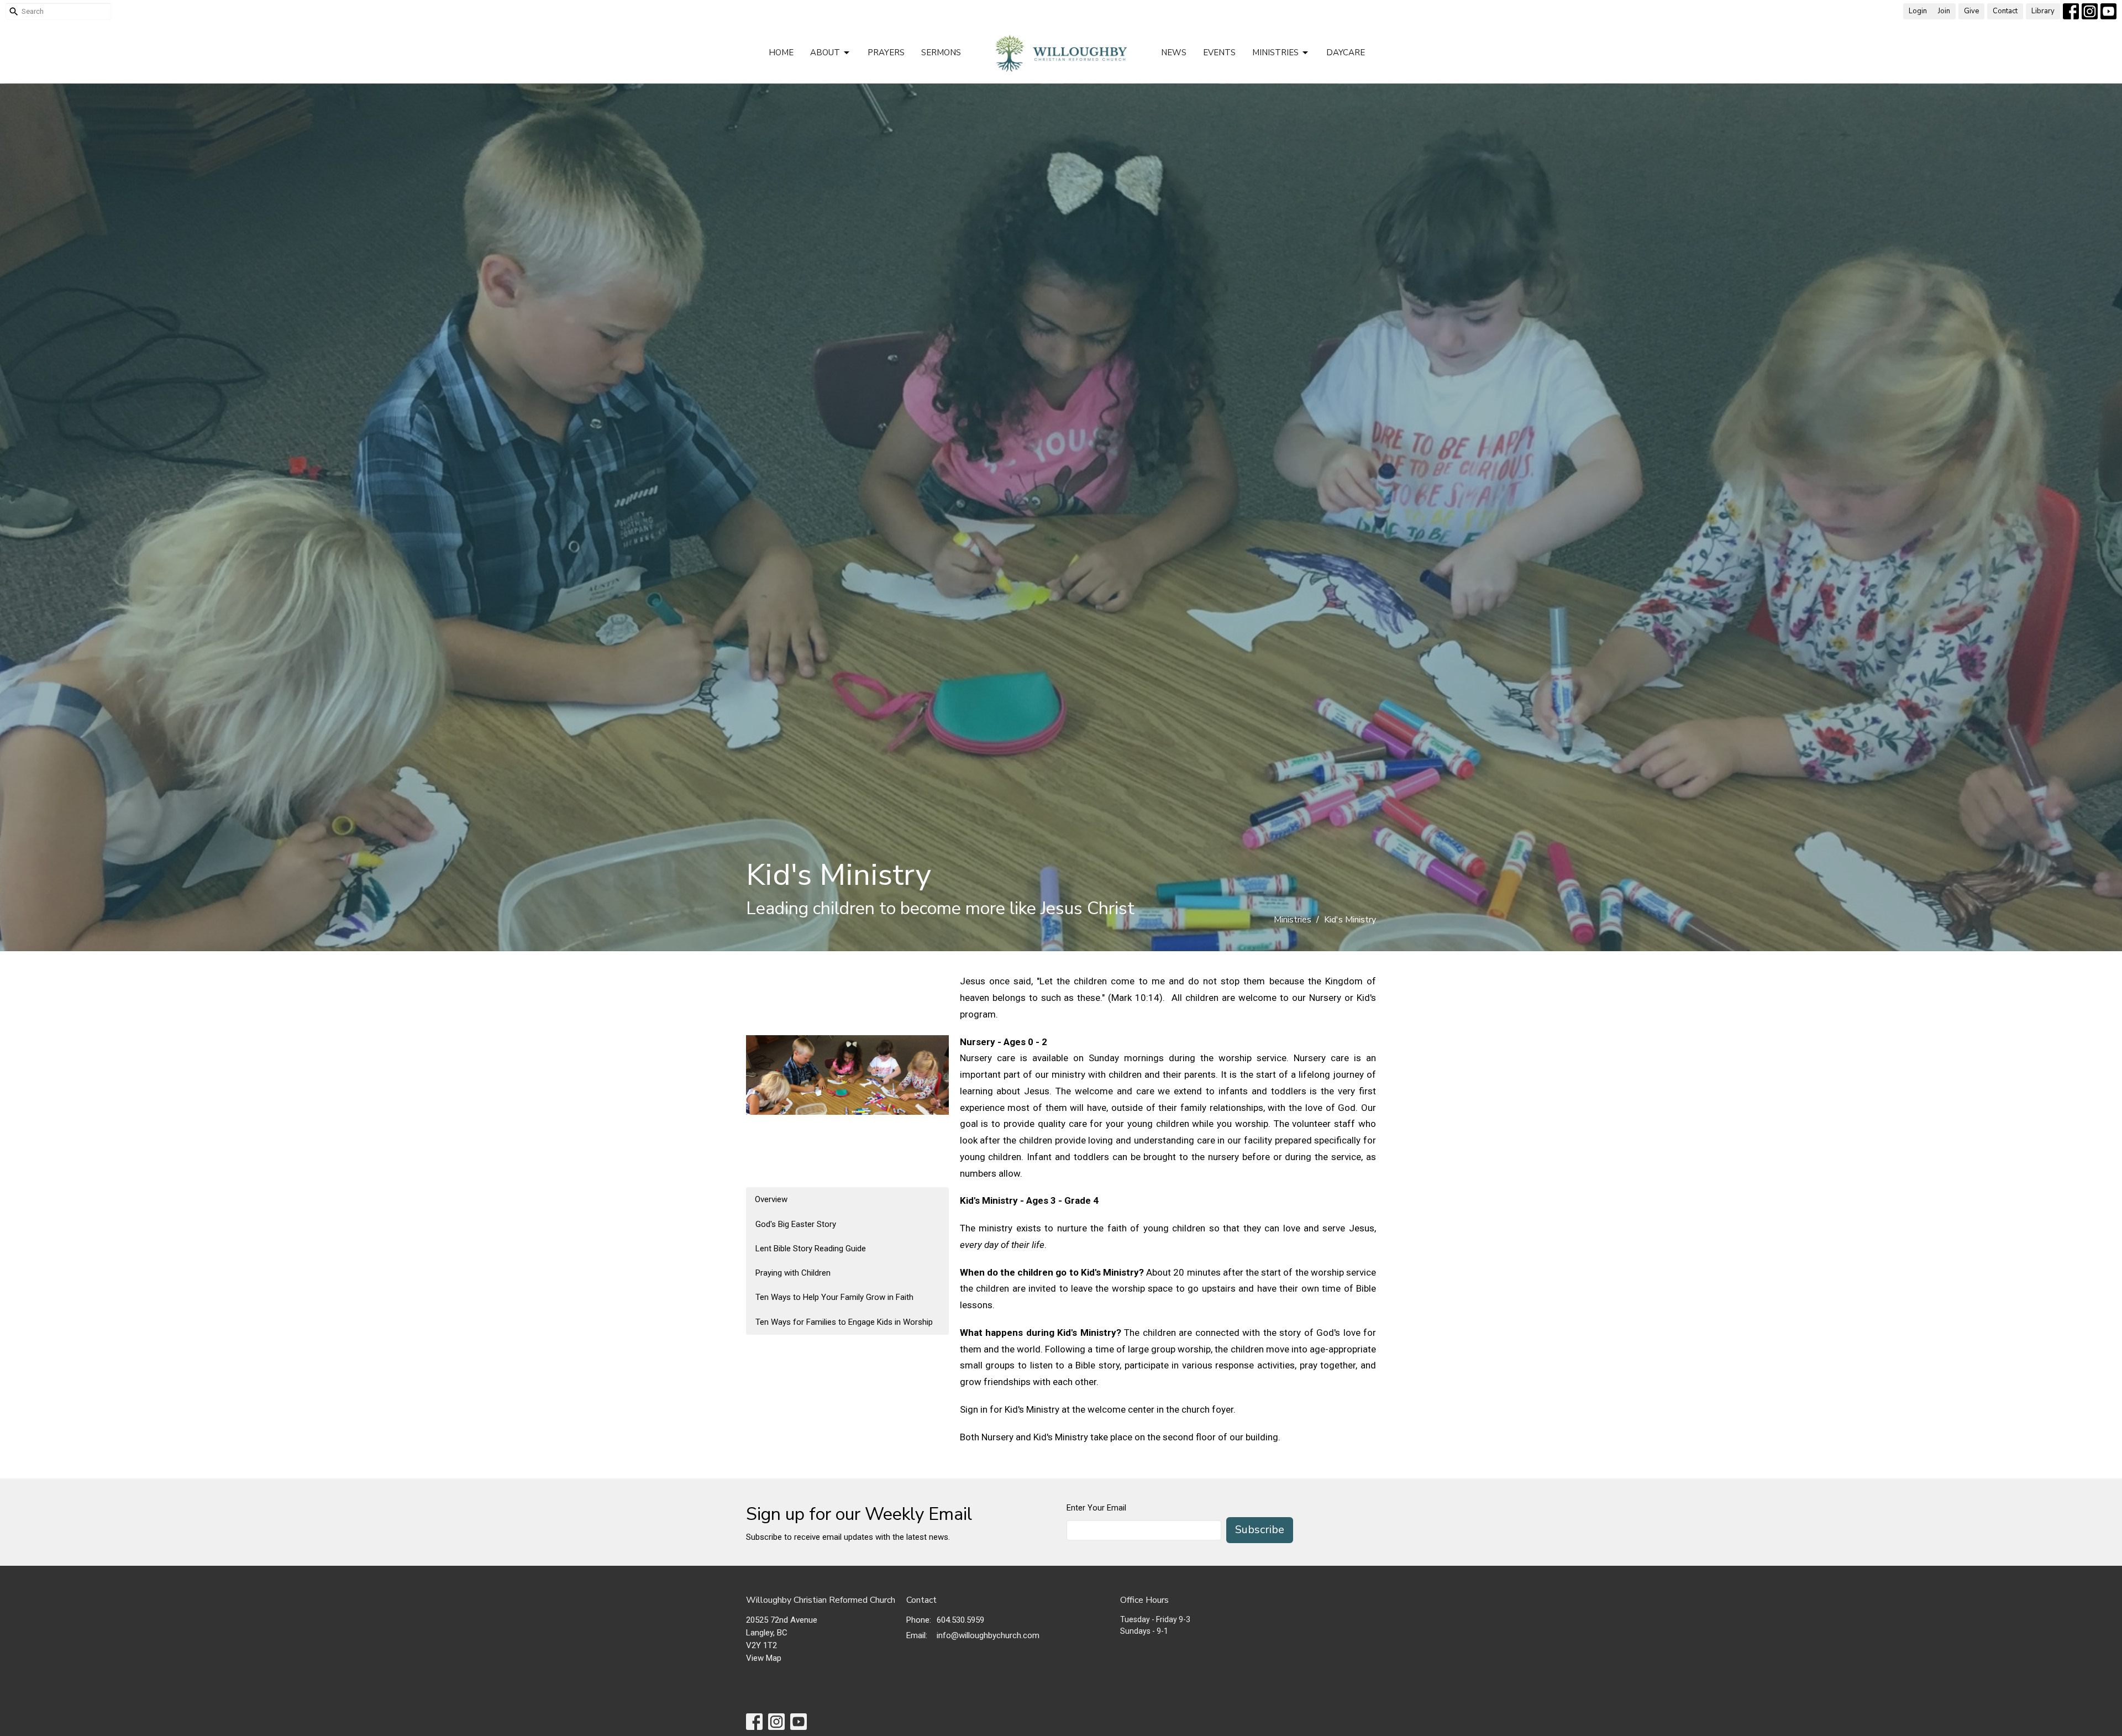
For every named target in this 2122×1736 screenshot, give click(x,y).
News (1174, 53)
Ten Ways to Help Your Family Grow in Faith (834, 1297)
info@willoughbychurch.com (988, 1635)
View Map (764, 1658)
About (825, 53)
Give (1971, 11)
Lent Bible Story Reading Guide (811, 1249)
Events (1219, 53)
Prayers (886, 53)
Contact (2005, 11)
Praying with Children (793, 1273)
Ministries (1275, 53)
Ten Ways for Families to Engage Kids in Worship (844, 1322)
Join (1944, 11)
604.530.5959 (960, 1620)
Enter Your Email (1096, 1508)
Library (2043, 11)
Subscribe (1260, 1530)
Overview (771, 1199)
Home (781, 53)
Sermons (941, 53)
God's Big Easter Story (796, 1224)
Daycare (1346, 53)
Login (1918, 11)
